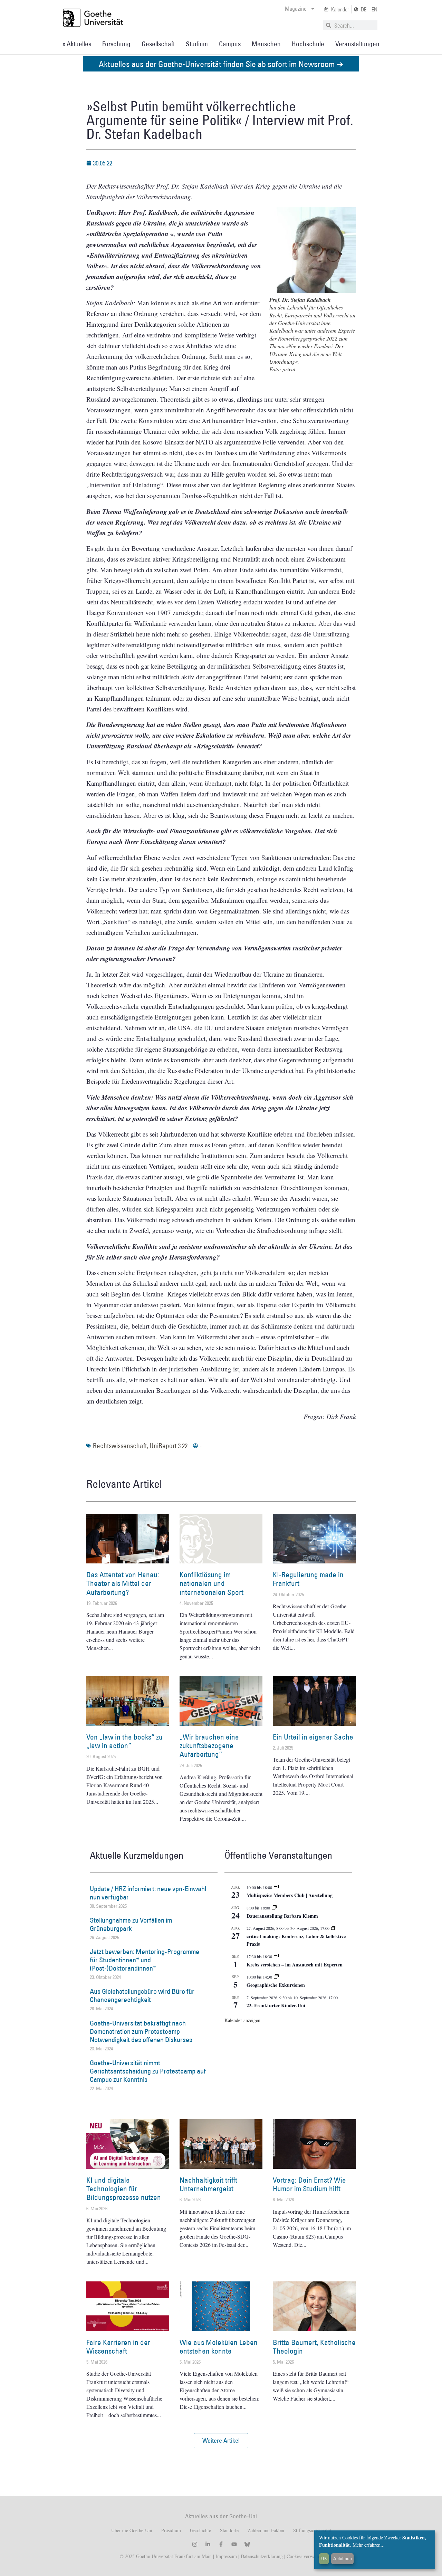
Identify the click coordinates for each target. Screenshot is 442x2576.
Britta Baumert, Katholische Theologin (314, 2347)
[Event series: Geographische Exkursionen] (276, 1977)
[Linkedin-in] (208, 2544)
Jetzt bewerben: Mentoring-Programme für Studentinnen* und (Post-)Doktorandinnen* (145, 1960)
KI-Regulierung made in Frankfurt (308, 1579)
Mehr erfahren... (369, 2545)
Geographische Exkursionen (276, 1985)
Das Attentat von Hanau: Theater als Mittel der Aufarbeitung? (123, 1583)
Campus (230, 44)
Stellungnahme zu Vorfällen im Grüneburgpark (131, 1924)
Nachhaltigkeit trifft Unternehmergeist (208, 2184)
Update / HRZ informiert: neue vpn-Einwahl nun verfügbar (148, 1893)
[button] (221, 2441)
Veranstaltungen (357, 44)
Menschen (266, 44)
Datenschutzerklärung (262, 2556)
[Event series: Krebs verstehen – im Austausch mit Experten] (276, 1956)
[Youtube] (234, 2544)
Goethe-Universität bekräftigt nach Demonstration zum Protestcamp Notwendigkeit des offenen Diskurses (141, 2031)
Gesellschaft (158, 44)
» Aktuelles (77, 44)
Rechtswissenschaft (120, 1446)
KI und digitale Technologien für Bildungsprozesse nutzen (124, 2189)
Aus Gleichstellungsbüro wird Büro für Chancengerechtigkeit (142, 1995)
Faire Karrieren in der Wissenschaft (118, 2347)
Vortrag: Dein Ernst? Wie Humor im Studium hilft (309, 2184)
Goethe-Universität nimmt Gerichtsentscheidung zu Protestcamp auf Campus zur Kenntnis (148, 2071)
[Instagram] (195, 2544)
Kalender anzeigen (242, 2020)
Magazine (296, 9)
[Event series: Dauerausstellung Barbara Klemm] (274, 1908)
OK (324, 2558)
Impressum (225, 2556)
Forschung (116, 44)
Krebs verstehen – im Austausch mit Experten (295, 1965)
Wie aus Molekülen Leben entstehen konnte (219, 2347)
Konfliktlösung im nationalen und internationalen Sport (212, 1583)
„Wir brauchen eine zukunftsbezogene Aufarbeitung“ (209, 1746)
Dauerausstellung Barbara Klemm (282, 1916)
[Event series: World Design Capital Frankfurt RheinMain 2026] (334, 1928)
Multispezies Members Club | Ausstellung (290, 1895)
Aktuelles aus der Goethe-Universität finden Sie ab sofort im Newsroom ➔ (221, 64)
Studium (197, 44)
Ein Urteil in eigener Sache (313, 1737)
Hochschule (308, 44)
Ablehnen (343, 2558)
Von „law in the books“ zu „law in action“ (124, 1741)
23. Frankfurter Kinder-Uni (276, 2005)
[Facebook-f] (221, 2544)
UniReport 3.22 (169, 1446)
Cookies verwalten (305, 2556)
